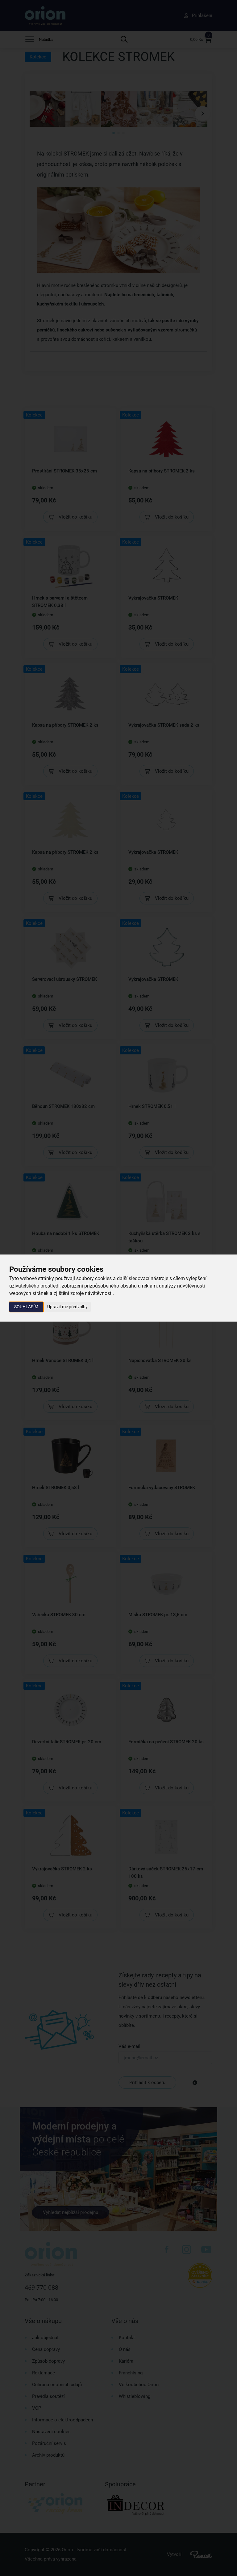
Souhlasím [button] (26, 1307)
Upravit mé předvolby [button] (67, 1307)
